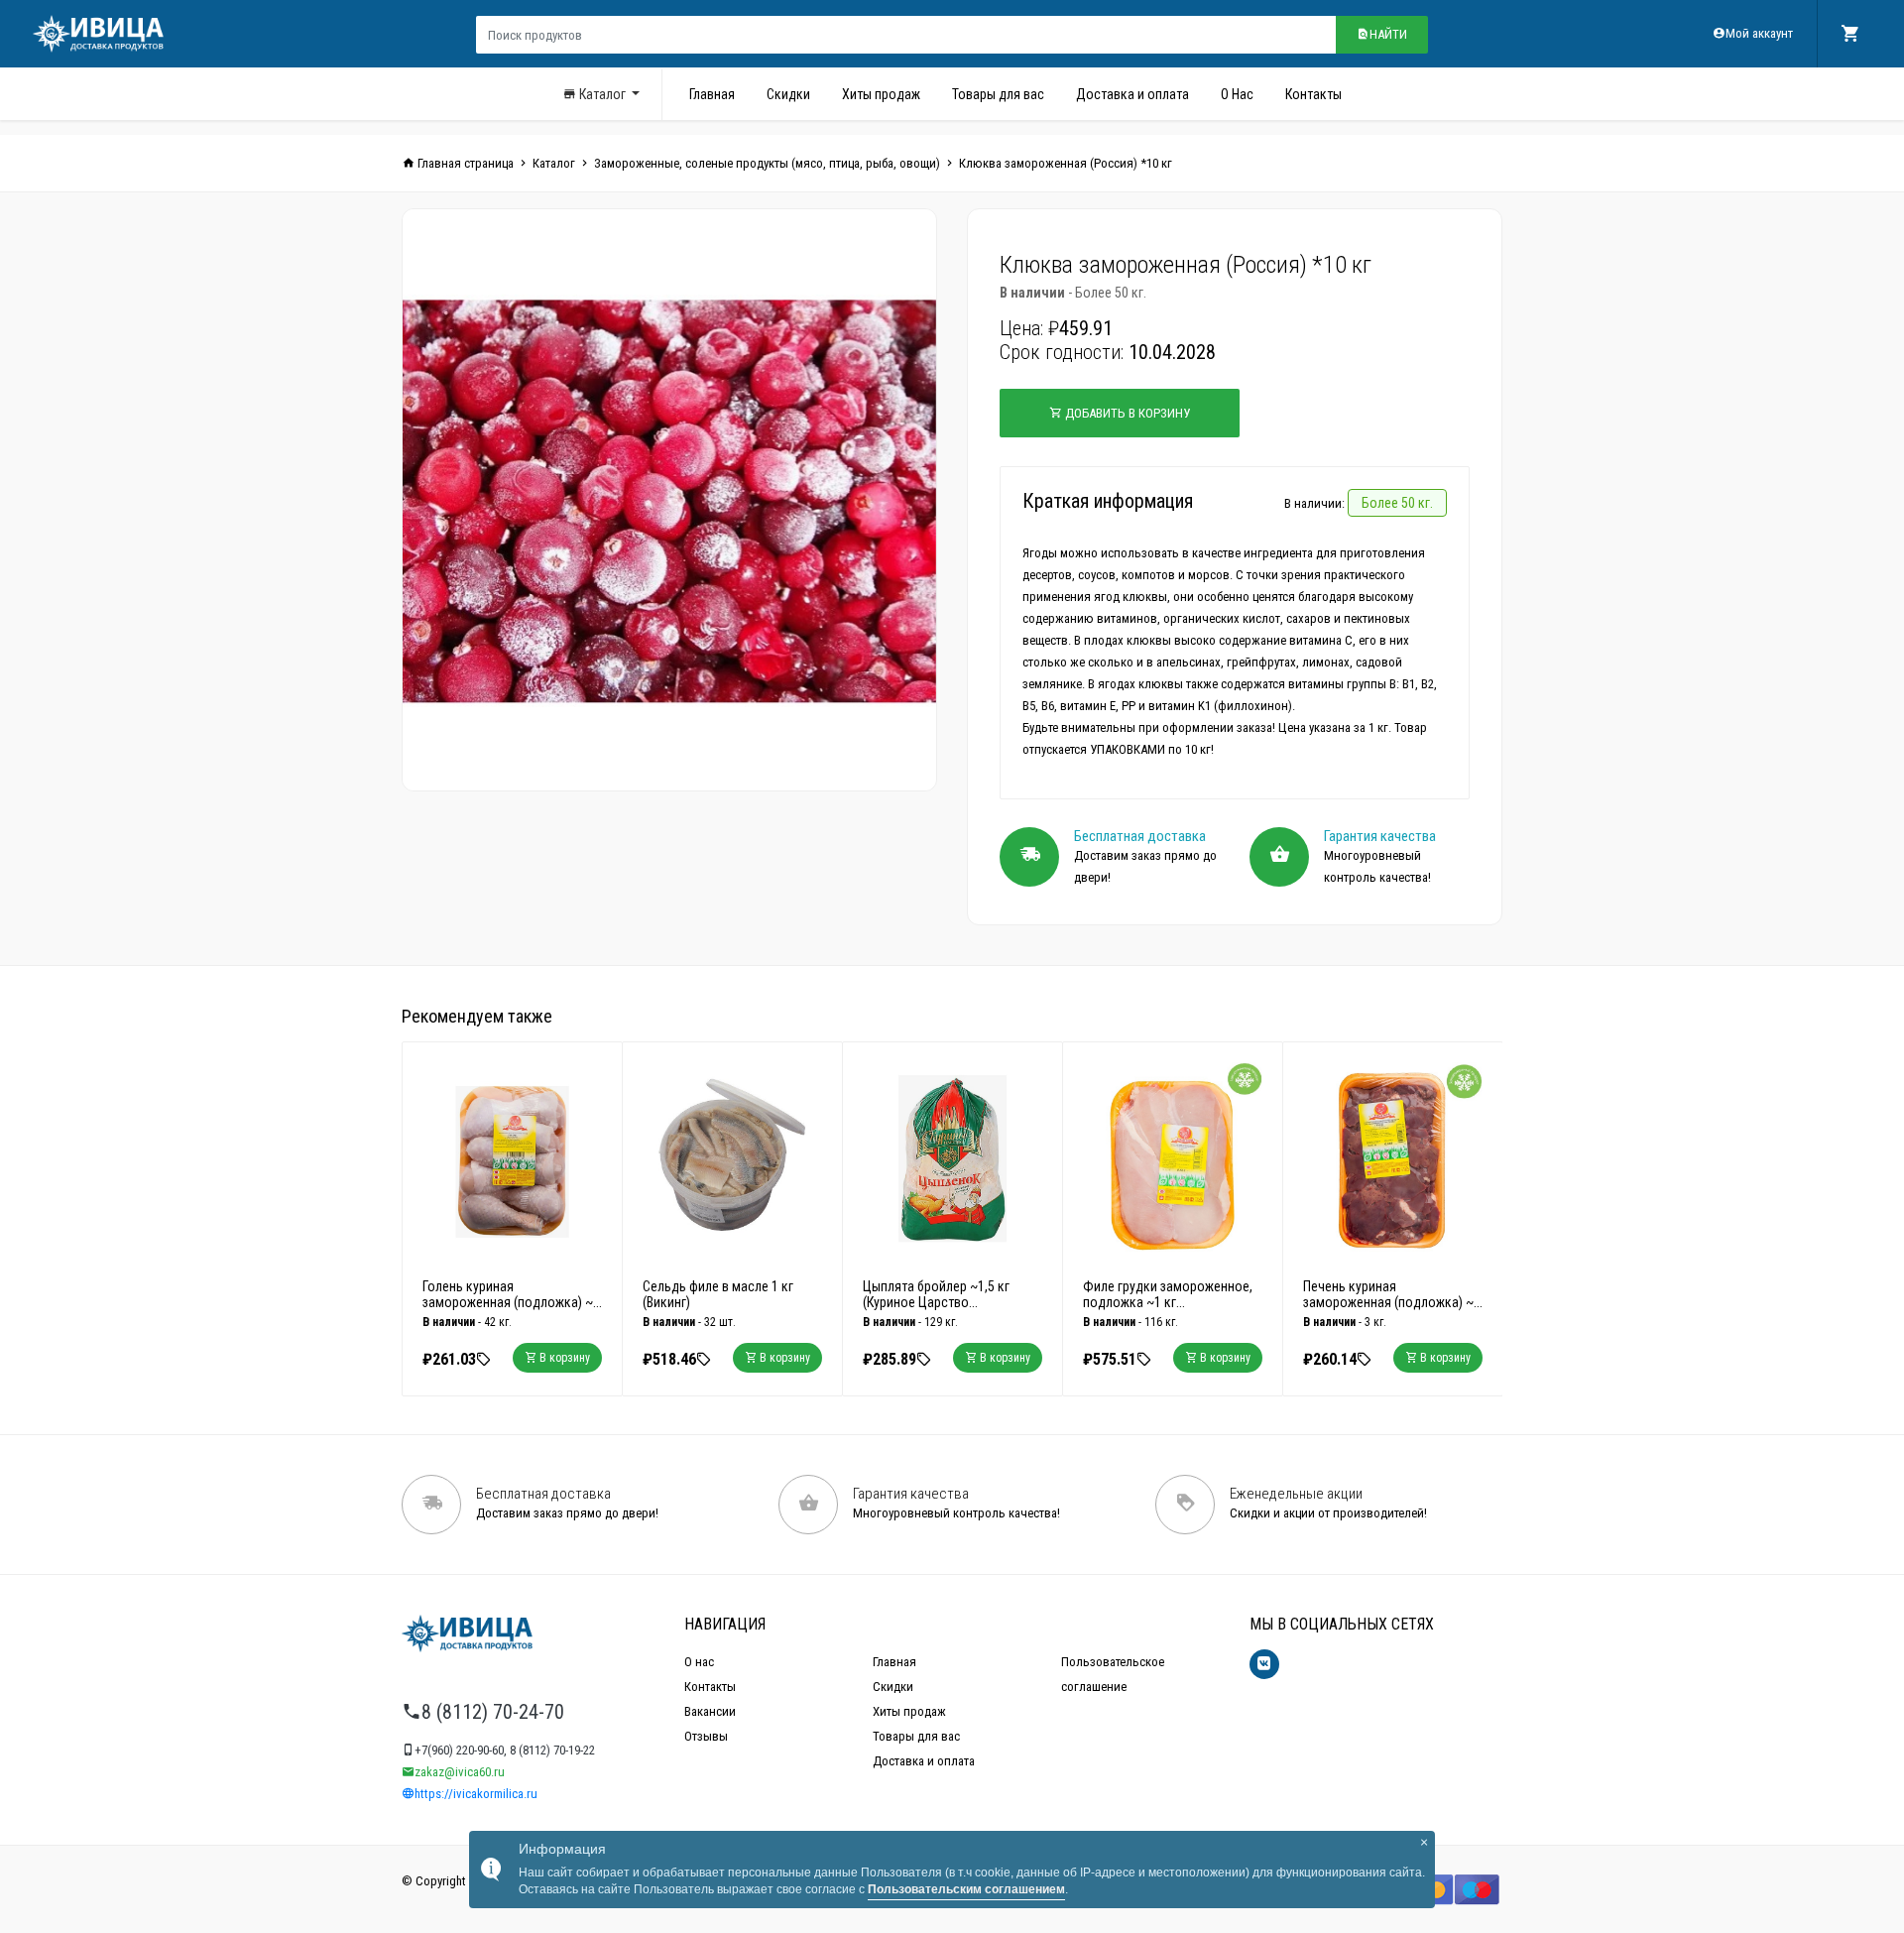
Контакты (1313, 94)
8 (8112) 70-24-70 (493, 1712)
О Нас (1237, 94)
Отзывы (706, 1736)
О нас (699, 1662)
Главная (712, 94)
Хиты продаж (881, 94)
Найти (1388, 34)
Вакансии (710, 1711)
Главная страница (464, 163)
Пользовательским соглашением (966, 1889)
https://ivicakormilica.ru (476, 1794)
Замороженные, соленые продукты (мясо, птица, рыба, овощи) (767, 163)
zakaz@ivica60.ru (460, 1772)
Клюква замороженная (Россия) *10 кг (1066, 163)
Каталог (602, 94)
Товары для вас (998, 94)
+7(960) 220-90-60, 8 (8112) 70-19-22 (505, 1750)
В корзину (563, 1358)
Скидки (788, 94)
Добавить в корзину (1126, 413)
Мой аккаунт (1759, 33)
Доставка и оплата (1132, 94)
